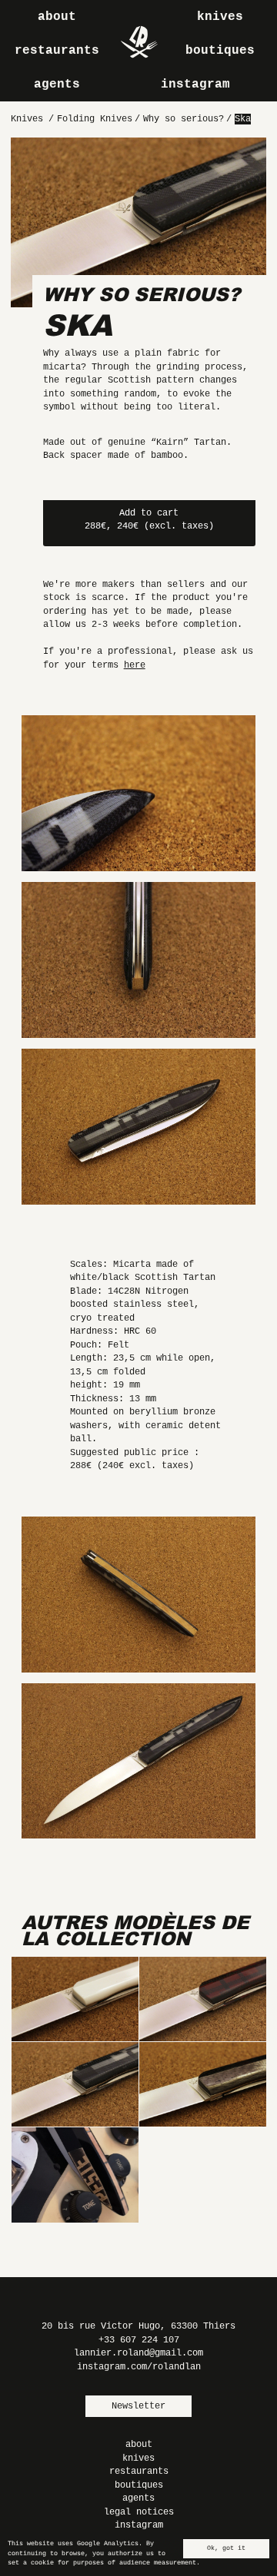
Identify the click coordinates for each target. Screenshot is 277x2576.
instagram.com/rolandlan (139, 2367)
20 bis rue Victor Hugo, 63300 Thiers (138, 2326)
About (57, 17)
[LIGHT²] (202, 2085)
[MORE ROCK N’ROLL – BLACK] (75, 2175)
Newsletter (138, 2406)
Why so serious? (142, 294)
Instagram (195, 85)
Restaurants (57, 51)
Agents (57, 85)
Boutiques (220, 51)
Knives (220, 17)
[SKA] (75, 2085)
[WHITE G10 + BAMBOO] (75, 1999)
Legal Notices (139, 2512)
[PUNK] (202, 1999)
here (135, 665)
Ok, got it (226, 2548)
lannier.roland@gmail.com (138, 2353)
